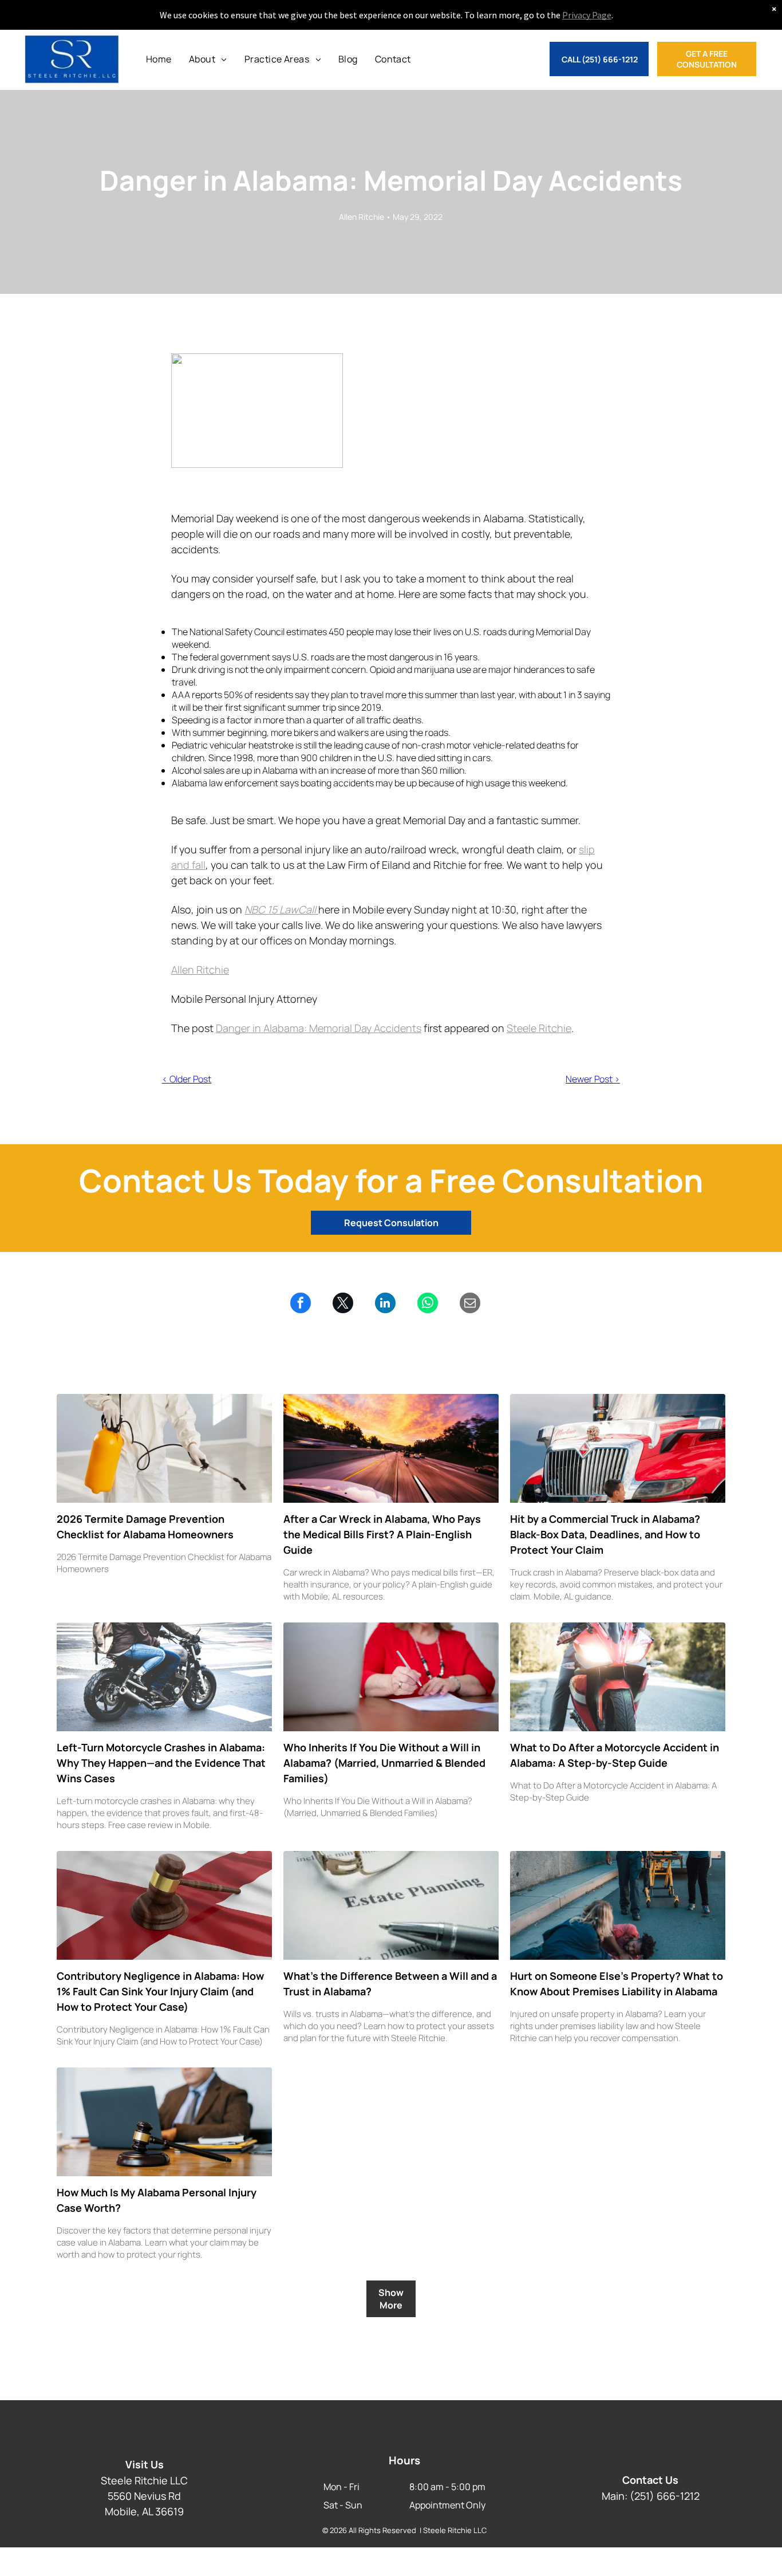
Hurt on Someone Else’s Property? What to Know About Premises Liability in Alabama (617, 1984)
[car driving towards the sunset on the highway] (391, 1448)
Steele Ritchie (539, 1028)
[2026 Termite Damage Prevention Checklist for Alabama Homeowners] (164, 1448)
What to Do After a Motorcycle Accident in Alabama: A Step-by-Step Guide (615, 1755)
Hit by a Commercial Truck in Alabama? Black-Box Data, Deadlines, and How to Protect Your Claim (605, 1534)
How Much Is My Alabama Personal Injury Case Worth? (157, 2200)
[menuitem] (159, 59)
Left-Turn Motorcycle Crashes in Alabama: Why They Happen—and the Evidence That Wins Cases (161, 1763)
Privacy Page (587, 15)
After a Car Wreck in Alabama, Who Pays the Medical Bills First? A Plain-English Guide (382, 1534)
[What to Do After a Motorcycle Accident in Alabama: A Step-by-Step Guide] (618, 1677)
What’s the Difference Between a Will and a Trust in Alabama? (390, 1984)
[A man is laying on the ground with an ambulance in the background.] (618, 1905)
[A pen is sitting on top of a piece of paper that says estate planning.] (391, 1905)
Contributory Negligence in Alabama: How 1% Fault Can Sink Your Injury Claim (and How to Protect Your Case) (160, 1991)
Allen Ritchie (200, 970)
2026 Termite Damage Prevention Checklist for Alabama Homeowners (145, 1527)
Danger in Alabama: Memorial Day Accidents (319, 1028)
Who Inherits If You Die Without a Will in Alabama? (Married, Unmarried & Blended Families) (384, 1763)
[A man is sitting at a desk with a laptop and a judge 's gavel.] (164, 2122)
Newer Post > (593, 1079)
